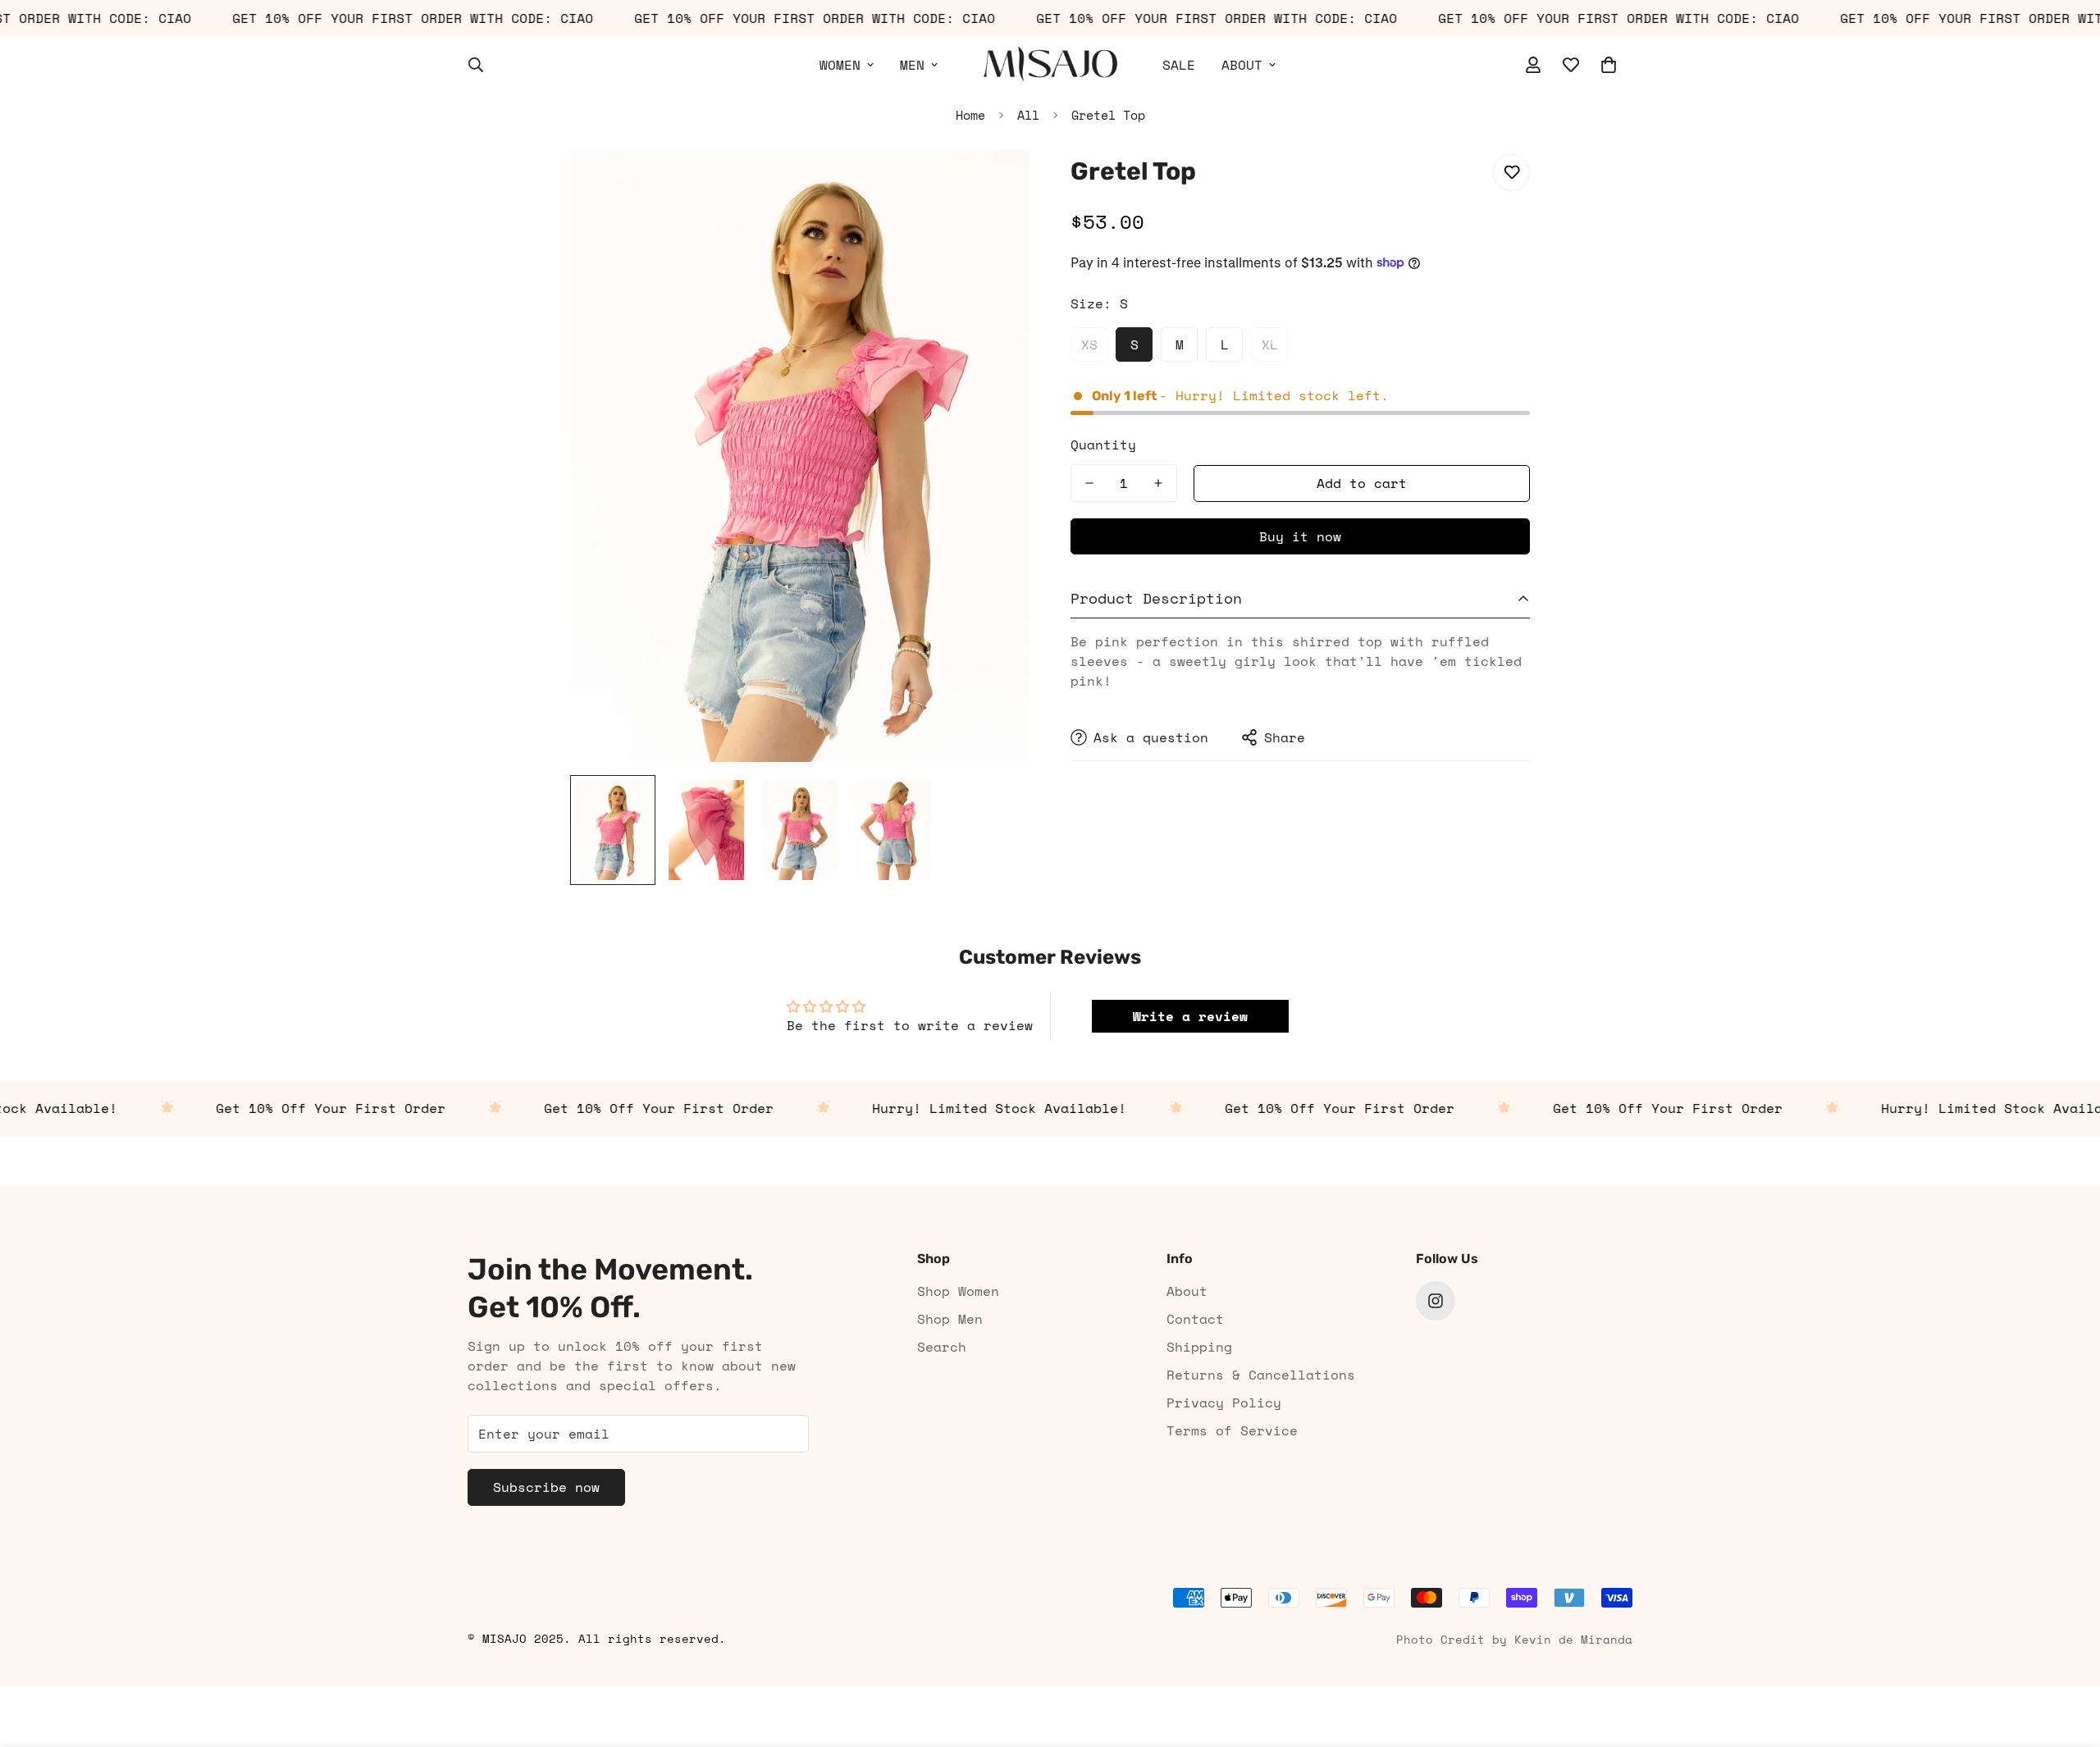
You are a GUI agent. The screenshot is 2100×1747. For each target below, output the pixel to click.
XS (1089, 344)
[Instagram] (1436, 1301)
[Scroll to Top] (2068, 1658)
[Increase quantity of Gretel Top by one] (1158, 483)
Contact (1195, 1319)
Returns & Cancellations (1261, 1375)
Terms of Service (1232, 1430)
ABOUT (1242, 65)
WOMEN (840, 65)
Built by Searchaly (1050, 1680)
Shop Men (950, 1319)
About (1187, 1291)
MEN (912, 65)
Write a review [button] (1190, 1016)
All (1028, 115)
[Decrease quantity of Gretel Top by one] (1089, 483)
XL (1270, 344)
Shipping (1199, 1347)
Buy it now (1300, 536)
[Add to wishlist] (1511, 173)
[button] (1609, 65)
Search (942, 1347)
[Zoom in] (995, 185)
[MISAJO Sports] (1050, 65)
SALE (1179, 65)
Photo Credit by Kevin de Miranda (1514, 1639)
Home (970, 115)
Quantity (1103, 445)
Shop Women (958, 1291)
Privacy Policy (1224, 1403)
